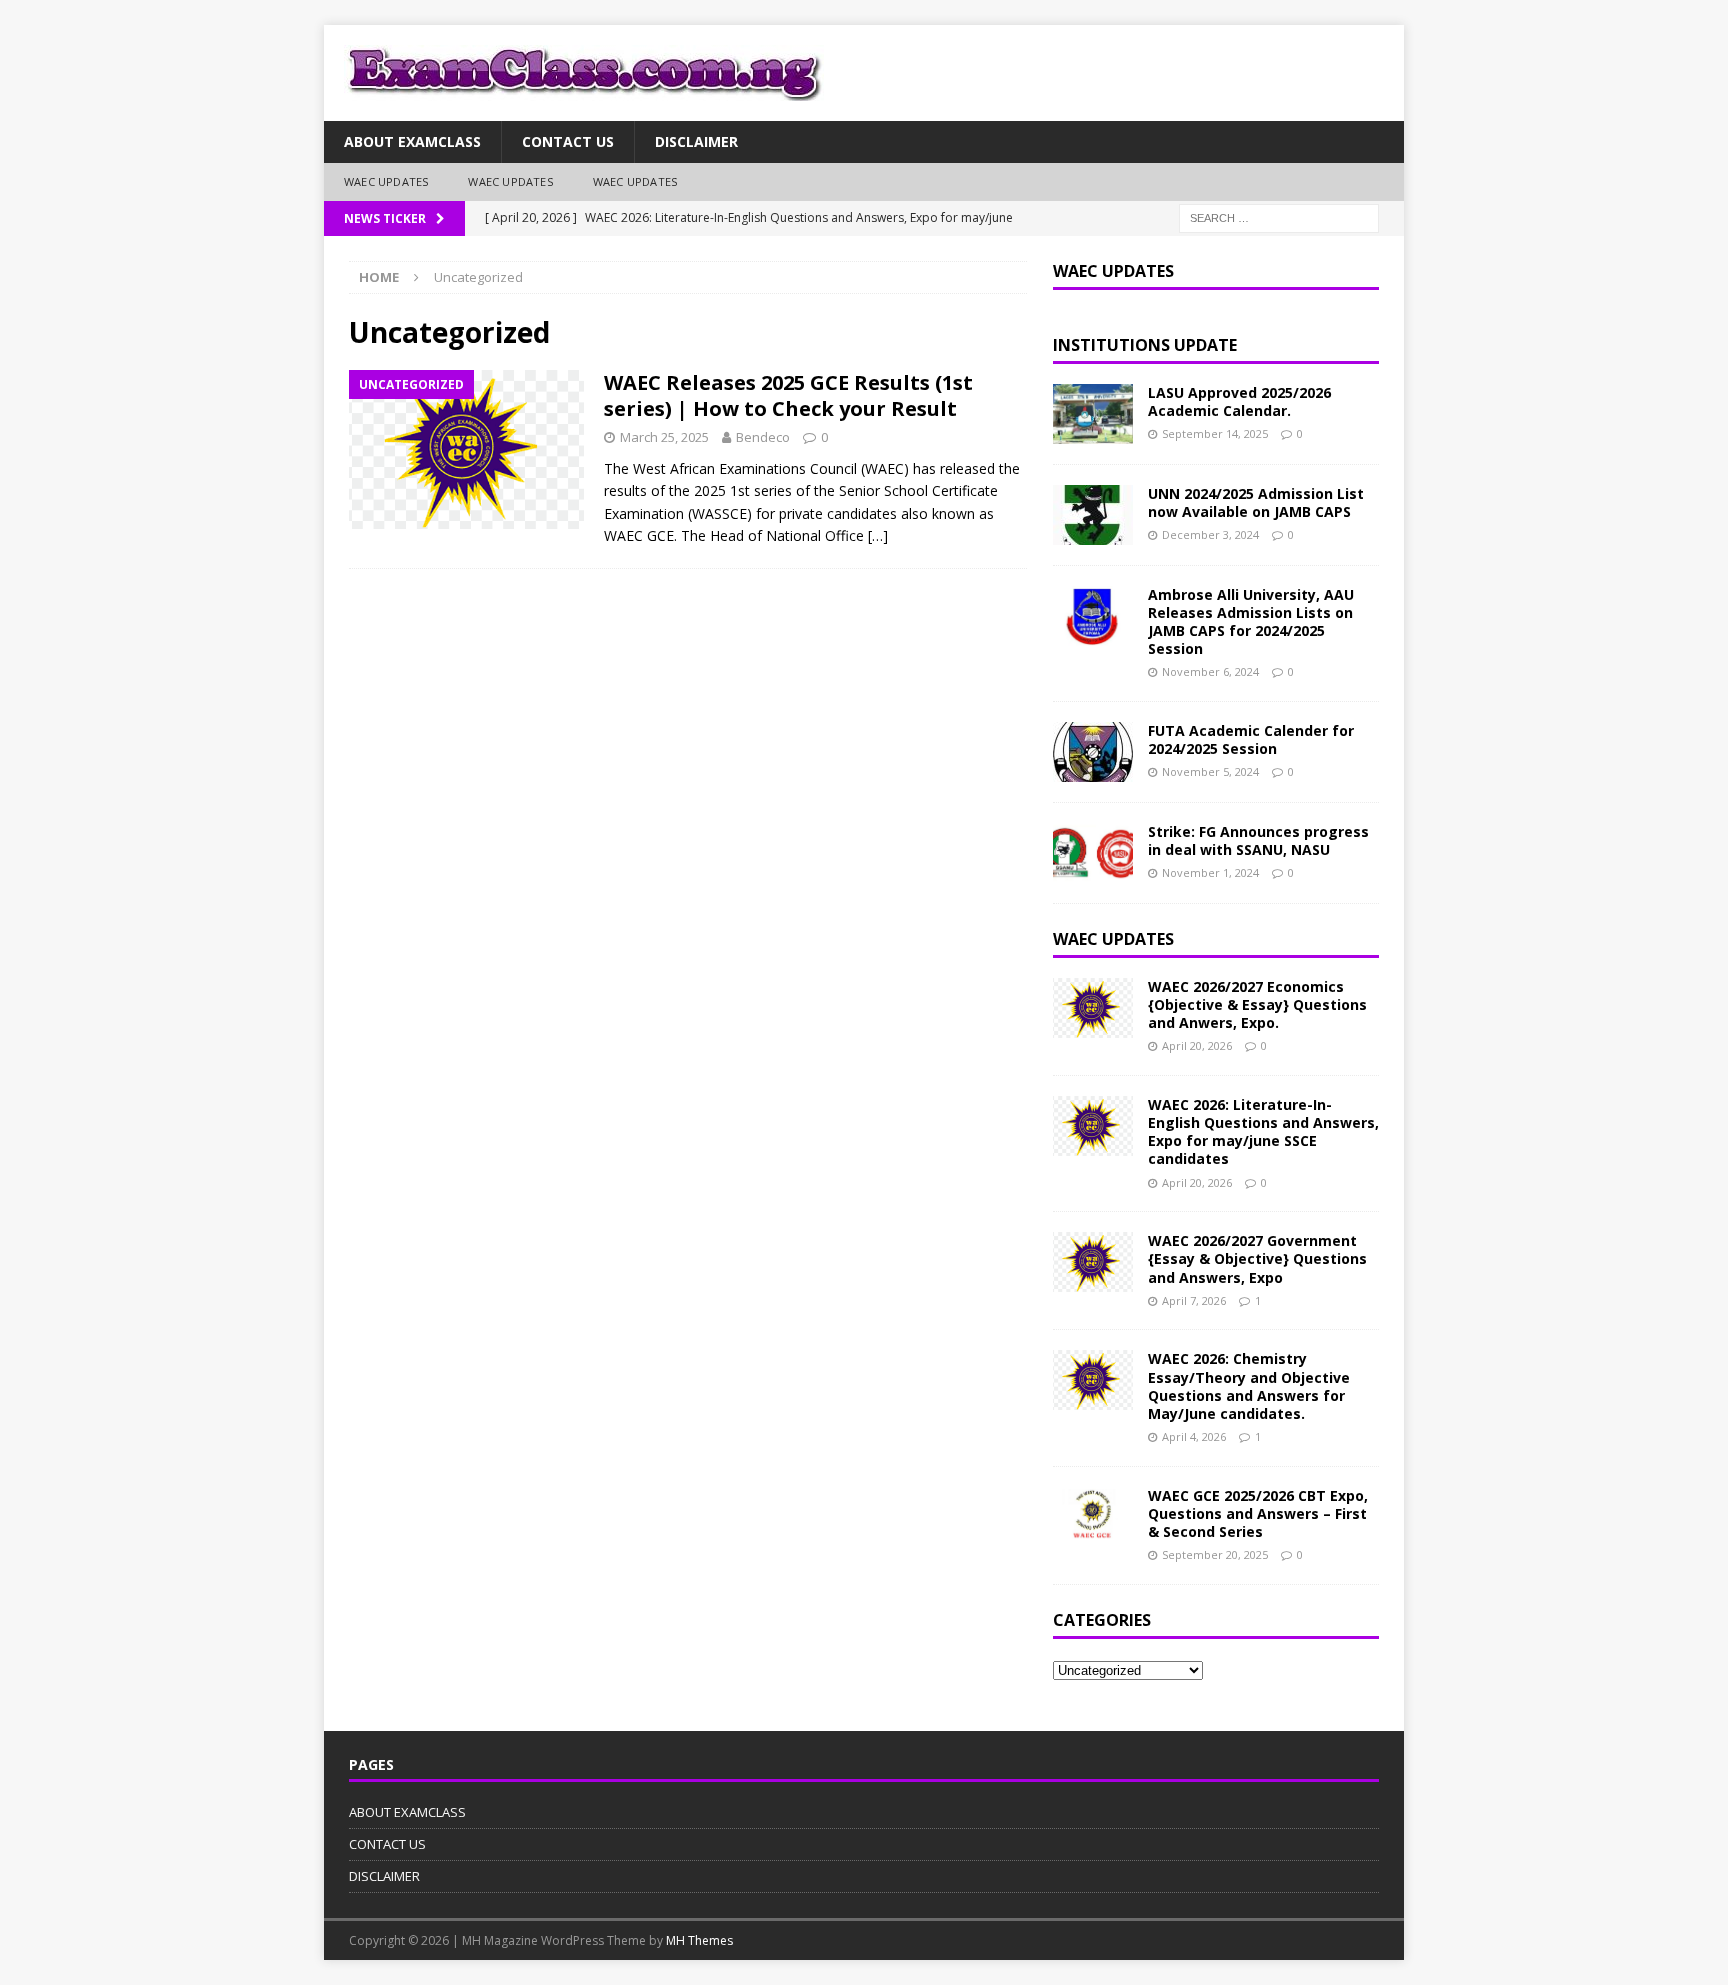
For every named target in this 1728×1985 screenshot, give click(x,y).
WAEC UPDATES (386, 181)
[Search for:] (1279, 216)
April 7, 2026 (1194, 1300)
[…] (878, 535)
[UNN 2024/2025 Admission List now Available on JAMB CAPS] (1093, 515)
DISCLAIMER (696, 141)
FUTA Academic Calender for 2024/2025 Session (1251, 739)
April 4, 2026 (1194, 1436)
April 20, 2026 (1197, 1045)
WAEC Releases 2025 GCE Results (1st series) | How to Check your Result (788, 395)
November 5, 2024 (1210, 771)
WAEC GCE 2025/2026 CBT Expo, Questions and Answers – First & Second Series (1258, 1513)
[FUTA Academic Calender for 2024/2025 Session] (1093, 752)
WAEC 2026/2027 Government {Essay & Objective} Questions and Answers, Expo (1257, 1258)
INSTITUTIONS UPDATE (1145, 345)
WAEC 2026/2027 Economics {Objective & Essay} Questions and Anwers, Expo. (1257, 1004)
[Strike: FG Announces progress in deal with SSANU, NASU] (1093, 853)
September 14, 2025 (1215, 433)
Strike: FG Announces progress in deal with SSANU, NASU (1258, 840)
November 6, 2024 (1210, 671)
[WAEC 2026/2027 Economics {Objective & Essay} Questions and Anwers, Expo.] (1093, 1008)
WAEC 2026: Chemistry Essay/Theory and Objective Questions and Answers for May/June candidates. (1249, 1386)
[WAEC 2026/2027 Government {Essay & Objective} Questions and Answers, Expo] (1093, 1262)
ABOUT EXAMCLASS (412, 141)
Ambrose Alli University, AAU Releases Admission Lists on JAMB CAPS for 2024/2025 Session (1251, 622)
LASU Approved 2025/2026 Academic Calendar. (1239, 401)
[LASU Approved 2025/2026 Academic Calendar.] (1093, 414)
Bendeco (763, 437)
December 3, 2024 (1210, 534)
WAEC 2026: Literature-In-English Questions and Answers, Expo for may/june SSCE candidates (1263, 1132)
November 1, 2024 (1210, 872)
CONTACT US (568, 141)
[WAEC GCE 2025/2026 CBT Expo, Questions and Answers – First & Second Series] (1093, 1517)
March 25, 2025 (664, 437)
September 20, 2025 (1215, 1554)
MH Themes (699, 1940)
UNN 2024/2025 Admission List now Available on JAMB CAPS (1256, 502)
